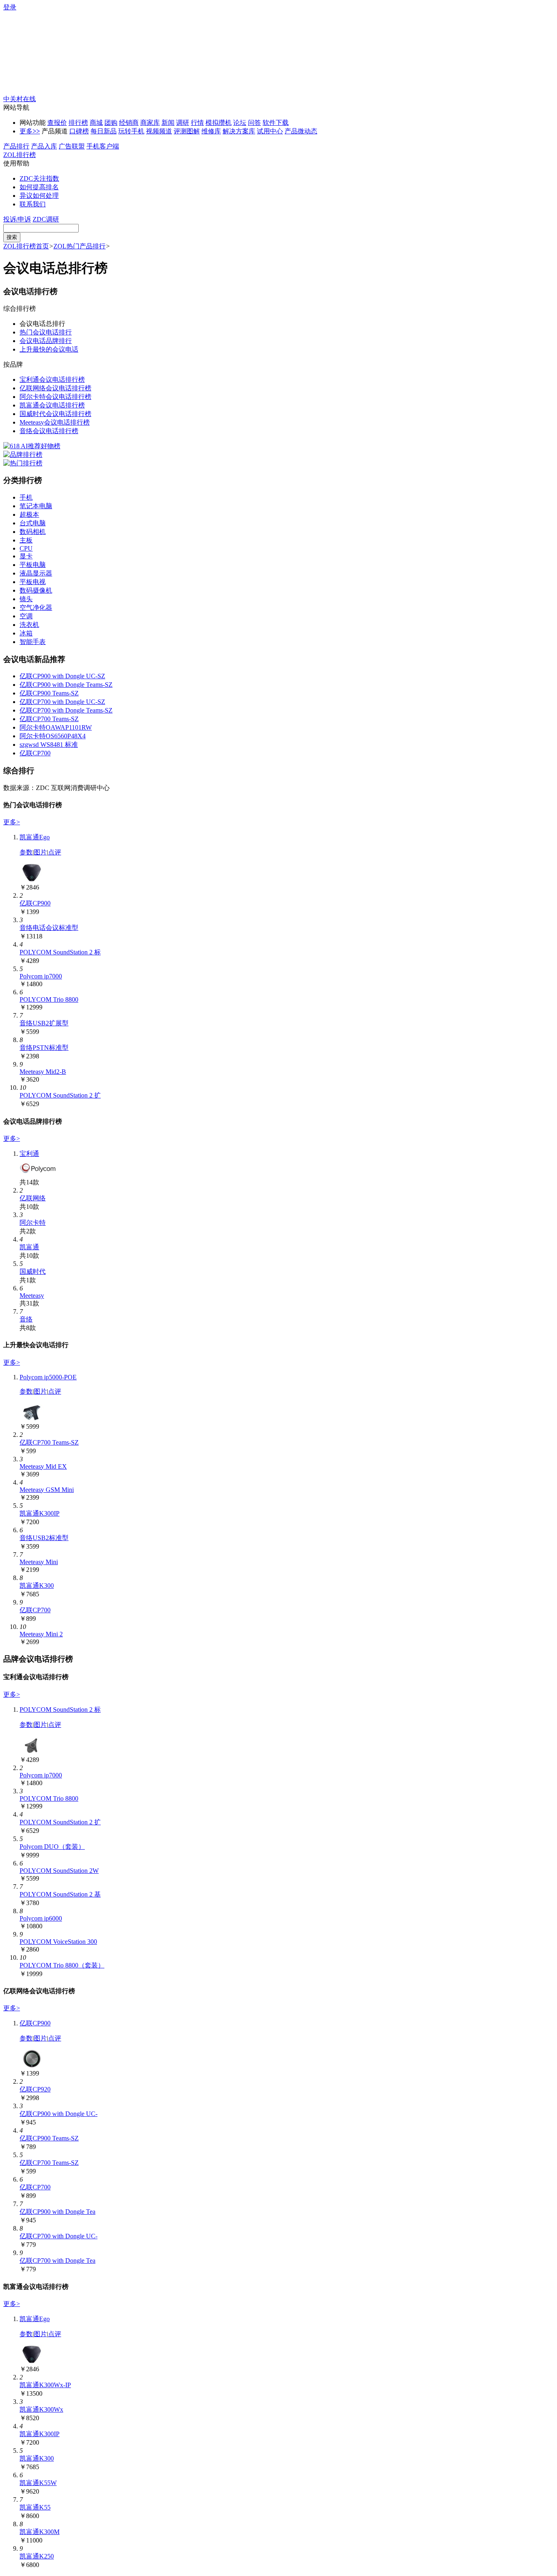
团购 (111, 123)
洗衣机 (29, 625)
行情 (197, 123)
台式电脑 (33, 523)
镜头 (26, 599)
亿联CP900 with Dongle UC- (59, 2114)
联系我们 (33, 204)
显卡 (26, 556)
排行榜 (78, 123)
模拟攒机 (219, 123)
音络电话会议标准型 (49, 928)
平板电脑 (33, 565)
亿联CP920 (35, 2089)
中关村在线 (20, 99)
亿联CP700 (35, 753)
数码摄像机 (36, 590)
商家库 (150, 123)
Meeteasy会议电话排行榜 (55, 422)
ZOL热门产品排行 (80, 246)
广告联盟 (72, 146)
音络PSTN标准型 (44, 1048)
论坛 (240, 123)
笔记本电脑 (36, 506)
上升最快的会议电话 (49, 349)
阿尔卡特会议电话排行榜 (55, 397)
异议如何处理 (39, 196)
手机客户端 (103, 146)
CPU (26, 548)
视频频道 (159, 131)
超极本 (29, 515)
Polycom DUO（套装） (52, 1847)
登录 (10, 7)
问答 (254, 123)
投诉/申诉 (17, 219)
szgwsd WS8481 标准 (49, 745)
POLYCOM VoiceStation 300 (58, 1942)
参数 (26, 852)
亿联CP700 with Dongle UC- (59, 2236)
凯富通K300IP (40, 1513)
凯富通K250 (37, 2556)
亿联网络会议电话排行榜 (55, 388)
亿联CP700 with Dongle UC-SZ (62, 702)
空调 (26, 616)
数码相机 (33, 532)
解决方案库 (239, 131)
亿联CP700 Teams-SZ (49, 719)
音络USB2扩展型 (44, 1023)
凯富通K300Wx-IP (45, 2385)
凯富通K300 (37, 1586)
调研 (183, 123)
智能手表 (33, 642)
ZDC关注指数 (39, 178)
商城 (96, 123)
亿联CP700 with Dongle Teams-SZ (66, 710)
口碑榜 (79, 131)
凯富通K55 (35, 2507)
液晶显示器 (36, 573)
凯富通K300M (40, 2532)
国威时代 (33, 1271)
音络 (26, 1319)
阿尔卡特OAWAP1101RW (56, 727)
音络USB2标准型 (44, 1538)
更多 (30, 131)
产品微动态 (301, 131)
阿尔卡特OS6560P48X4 (53, 736)
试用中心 (270, 131)
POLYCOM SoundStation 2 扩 (60, 1095)
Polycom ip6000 (41, 1918)
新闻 (168, 123)
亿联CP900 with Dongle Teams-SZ (66, 685)
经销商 (129, 123)
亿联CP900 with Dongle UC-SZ (62, 676)
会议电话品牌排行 (46, 341)
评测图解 (187, 131)
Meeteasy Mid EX (43, 1466)
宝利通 (29, 1154)
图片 (40, 852)
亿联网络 (33, 1198)
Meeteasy (32, 1296)
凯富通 (29, 1247)
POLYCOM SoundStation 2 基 (60, 1894)
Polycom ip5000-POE (48, 1377)
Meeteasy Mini (39, 1562)
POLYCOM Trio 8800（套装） (62, 1965)
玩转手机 (131, 131)
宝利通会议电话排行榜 (52, 380)
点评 (55, 852)
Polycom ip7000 (41, 976)
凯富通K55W (38, 2483)
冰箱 (26, 633)
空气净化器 (36, 607)
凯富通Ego (35, 837)
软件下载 (276, 123)
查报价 (57, 123)
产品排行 (16, 146)
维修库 (211, 131)
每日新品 (104, 131)
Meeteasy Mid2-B (43, 1072)
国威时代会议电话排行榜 (55, 414)
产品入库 (44, 146)
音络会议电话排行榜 (49, 431)
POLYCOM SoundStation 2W (59, 1871)
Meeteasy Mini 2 (41, 1634)
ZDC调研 (46, 219)
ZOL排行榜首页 (26, 246)
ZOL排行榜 (20, 155)
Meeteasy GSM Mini (47, 1490)
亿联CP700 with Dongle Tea (57, 2261)
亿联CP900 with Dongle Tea (57, 2212)
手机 (26, 497)
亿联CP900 (35, 903)
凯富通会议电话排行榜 (52, 405)
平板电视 (33, 582)
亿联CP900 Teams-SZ (49, 693)
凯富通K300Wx (41, 2409)
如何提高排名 (39, 187)
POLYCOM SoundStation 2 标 (60, 952)
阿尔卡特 (33, 1223)
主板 (26, 540)
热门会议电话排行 (46, 332)
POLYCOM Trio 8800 (49, 999)
